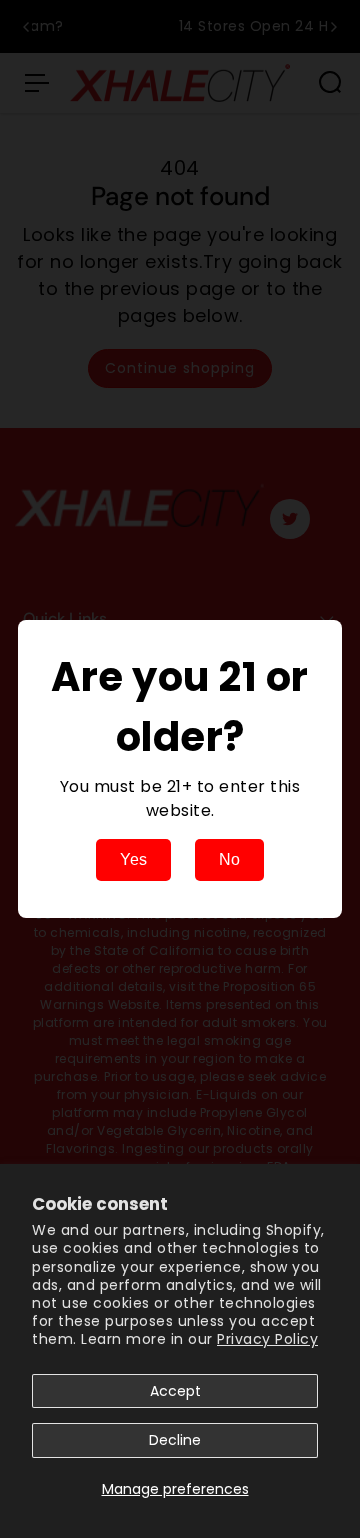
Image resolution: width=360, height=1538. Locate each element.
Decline (175, 1440)
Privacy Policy (267, 1339)
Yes (133, 859)
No (229, 859)
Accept (175, 1391)
